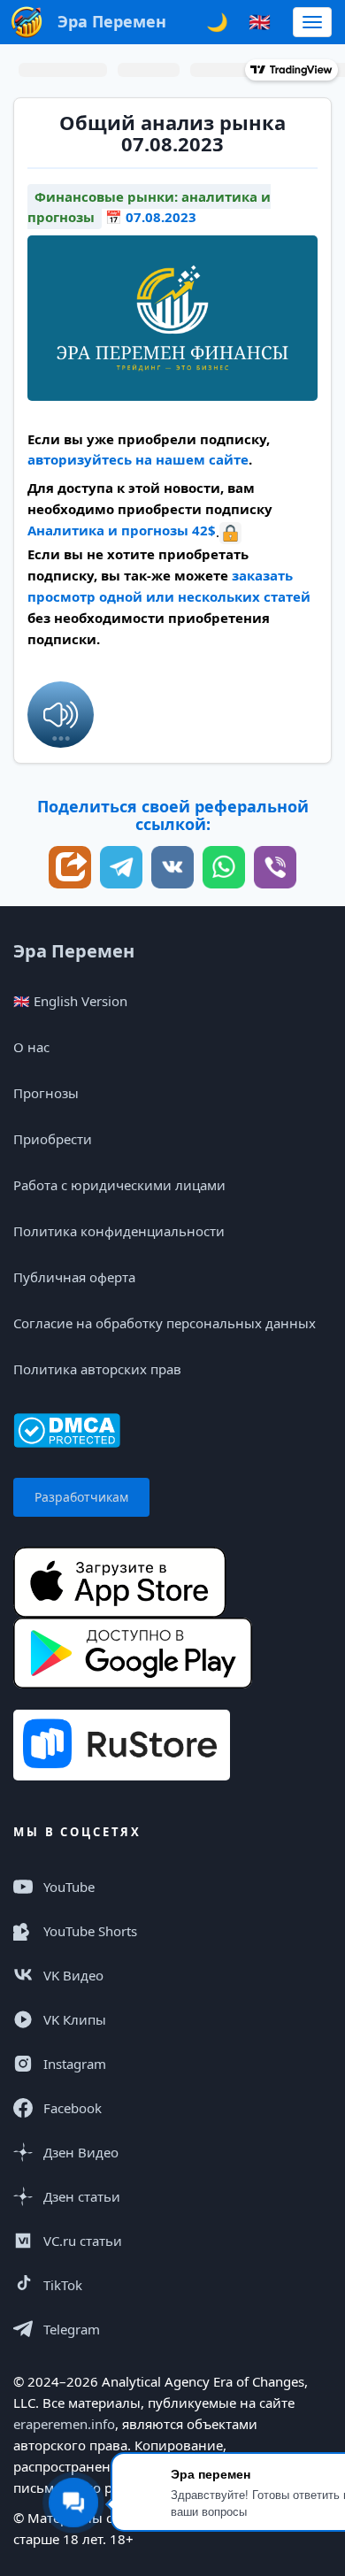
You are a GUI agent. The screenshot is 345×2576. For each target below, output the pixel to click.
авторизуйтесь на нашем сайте (138, 459)
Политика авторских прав (97, 1369)
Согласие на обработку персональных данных (165, 1323)
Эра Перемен (74, 951)
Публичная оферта (74, 1277)
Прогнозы (46, 1093)
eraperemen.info (64, 2424)
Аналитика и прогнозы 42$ (122, 530)
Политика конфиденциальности (119, 1231)
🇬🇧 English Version (70, 1001)
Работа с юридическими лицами (119, 1185)
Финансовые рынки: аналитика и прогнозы (149, 207)
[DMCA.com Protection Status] (67, 1429)
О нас (31, 1047)
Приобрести (53, 1139)
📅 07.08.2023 (151, 217)
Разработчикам (81, 1497)
